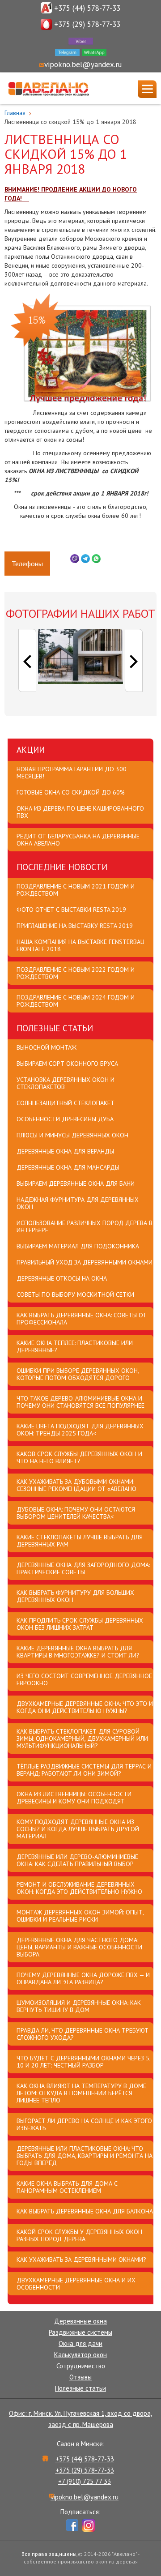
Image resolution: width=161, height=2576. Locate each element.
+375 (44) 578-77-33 (87, 8)
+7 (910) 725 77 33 (85, 2481)
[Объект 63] (80, 656)
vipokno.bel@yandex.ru (83, 64)
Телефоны (27, 564)
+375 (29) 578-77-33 (87, 24)
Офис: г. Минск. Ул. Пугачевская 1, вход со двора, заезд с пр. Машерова (80, 2419)
